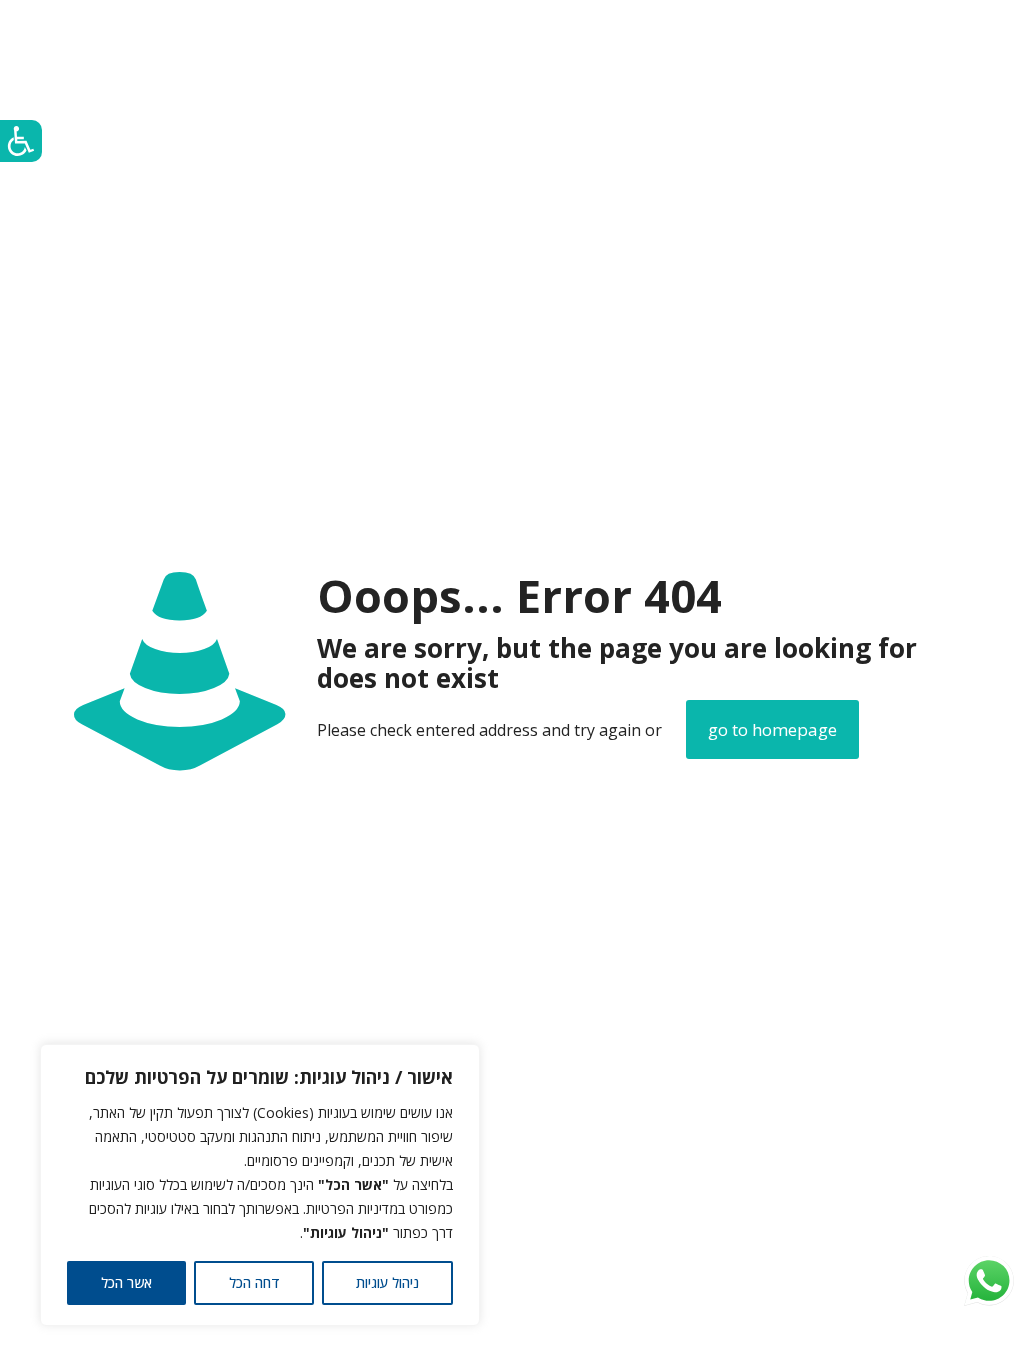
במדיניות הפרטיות (355, 1208)
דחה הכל (254, 1282)
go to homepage (772, 729)
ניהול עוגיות (387, 1282)
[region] (260, 1185)
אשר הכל (126, 1282)
